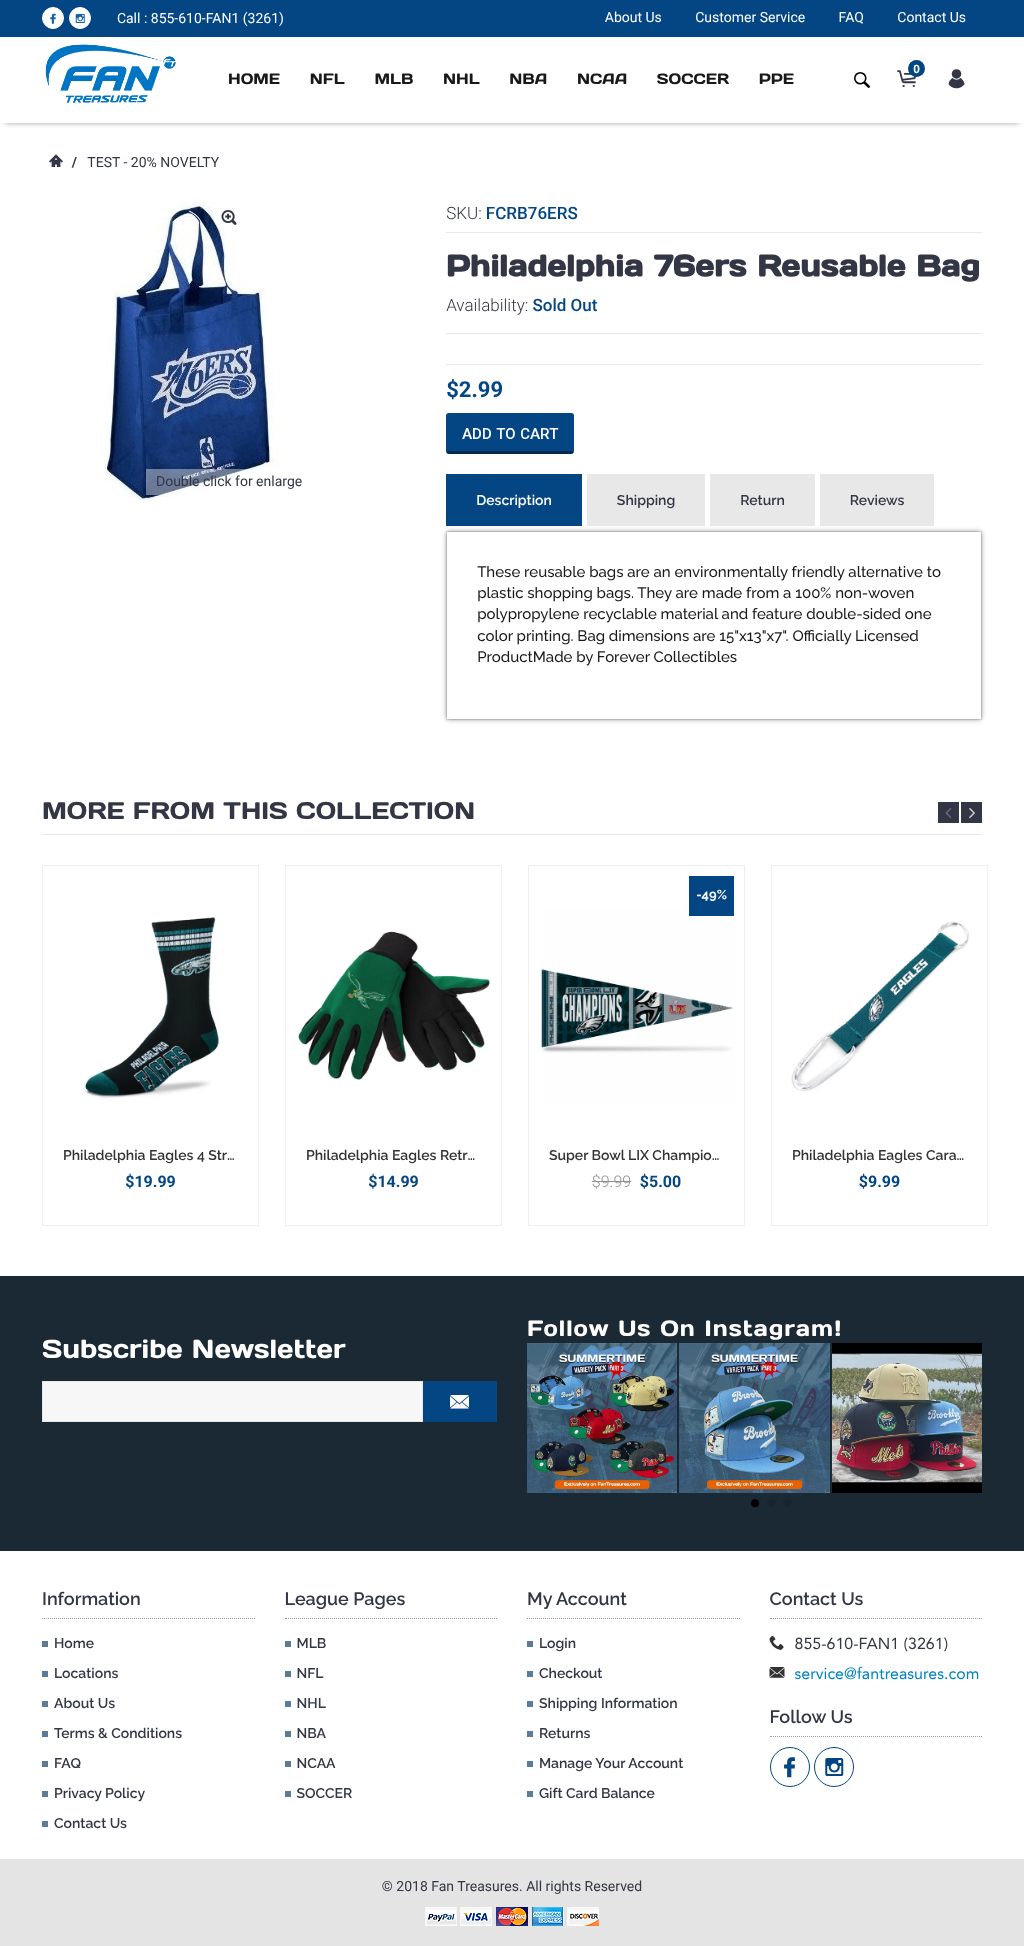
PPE (776, 79)
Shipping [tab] (646, 501)
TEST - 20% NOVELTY (153, 163)
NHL (461, 79)
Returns (564, 1734)
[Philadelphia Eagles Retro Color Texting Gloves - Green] (393, 1006)
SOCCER (693, 79)
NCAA (602, 79)
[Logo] (111, 73)
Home (254, 79)
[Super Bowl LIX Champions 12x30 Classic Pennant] (636, 1006)
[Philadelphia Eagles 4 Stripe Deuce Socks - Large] (150, 1006)
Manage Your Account (611, 1764)
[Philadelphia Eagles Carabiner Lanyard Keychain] (879, 1006)
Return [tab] (762, 501)
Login (557, 1644)
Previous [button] (948, 812)
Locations (86, 1674)
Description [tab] (514, 501)
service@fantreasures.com (887, 1673)
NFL (327, 79)
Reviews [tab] (877, 501)
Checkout (570, 1674)
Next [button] (971, 812)
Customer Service (750, 18)
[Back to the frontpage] (55, 163)
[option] (150, 1045)
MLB (393, 79)
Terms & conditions (118, 1734)
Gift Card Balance (597, 1794)
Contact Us (931, 18)
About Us (633, 18)
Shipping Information (608, 1704)
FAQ (851, 18)
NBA (528, 79)
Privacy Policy (99, 1794)
